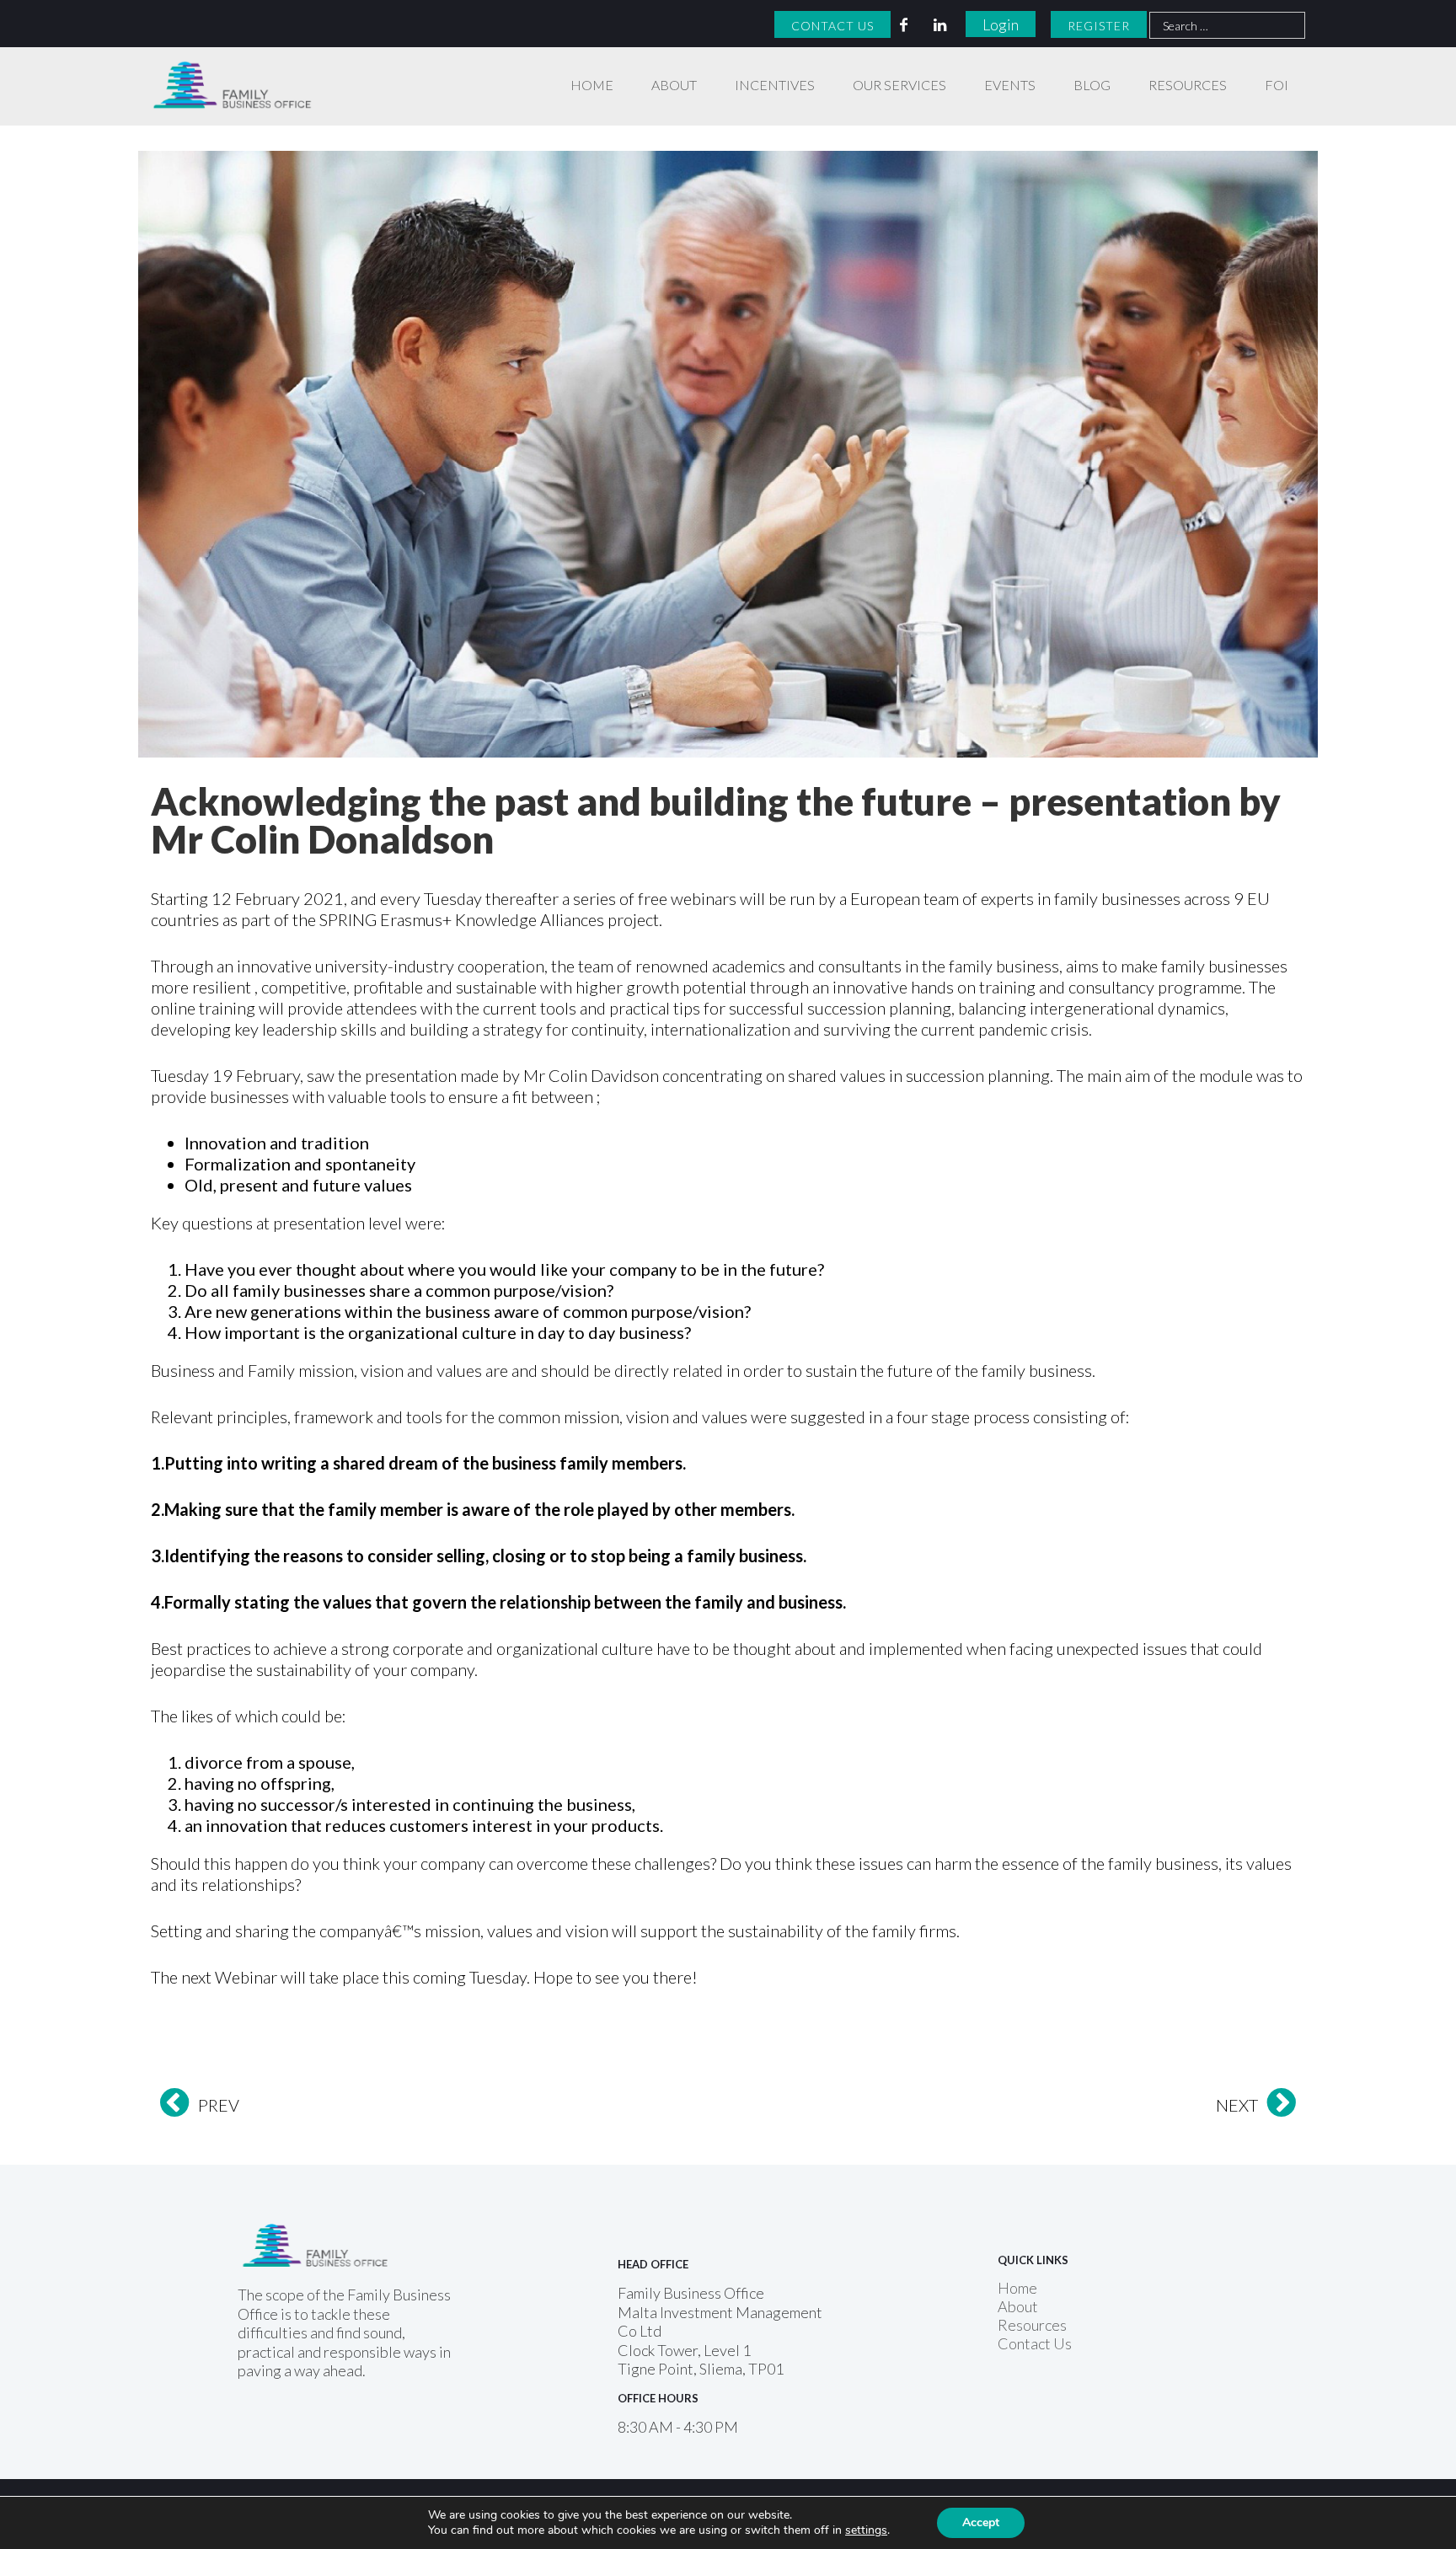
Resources (1188, 85)
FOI (1277, 85)
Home (592, 85)
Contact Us (832, 26)
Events (1010, 85)
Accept (981, 2522)
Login (1001, 24)
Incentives (775, 85)
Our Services (899, 85)
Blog (1092, 85)
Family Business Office (224, 69)
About (674, 85)
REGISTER (1099, 26)
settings (866, 2530)
